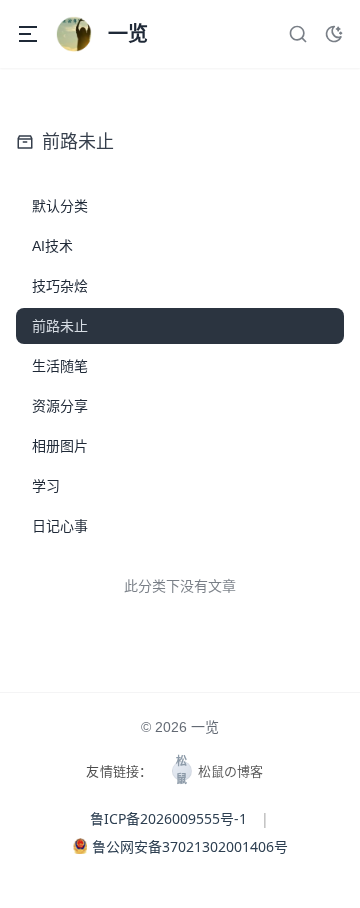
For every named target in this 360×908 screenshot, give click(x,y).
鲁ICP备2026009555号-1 (168, 818)
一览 (205, 727)
